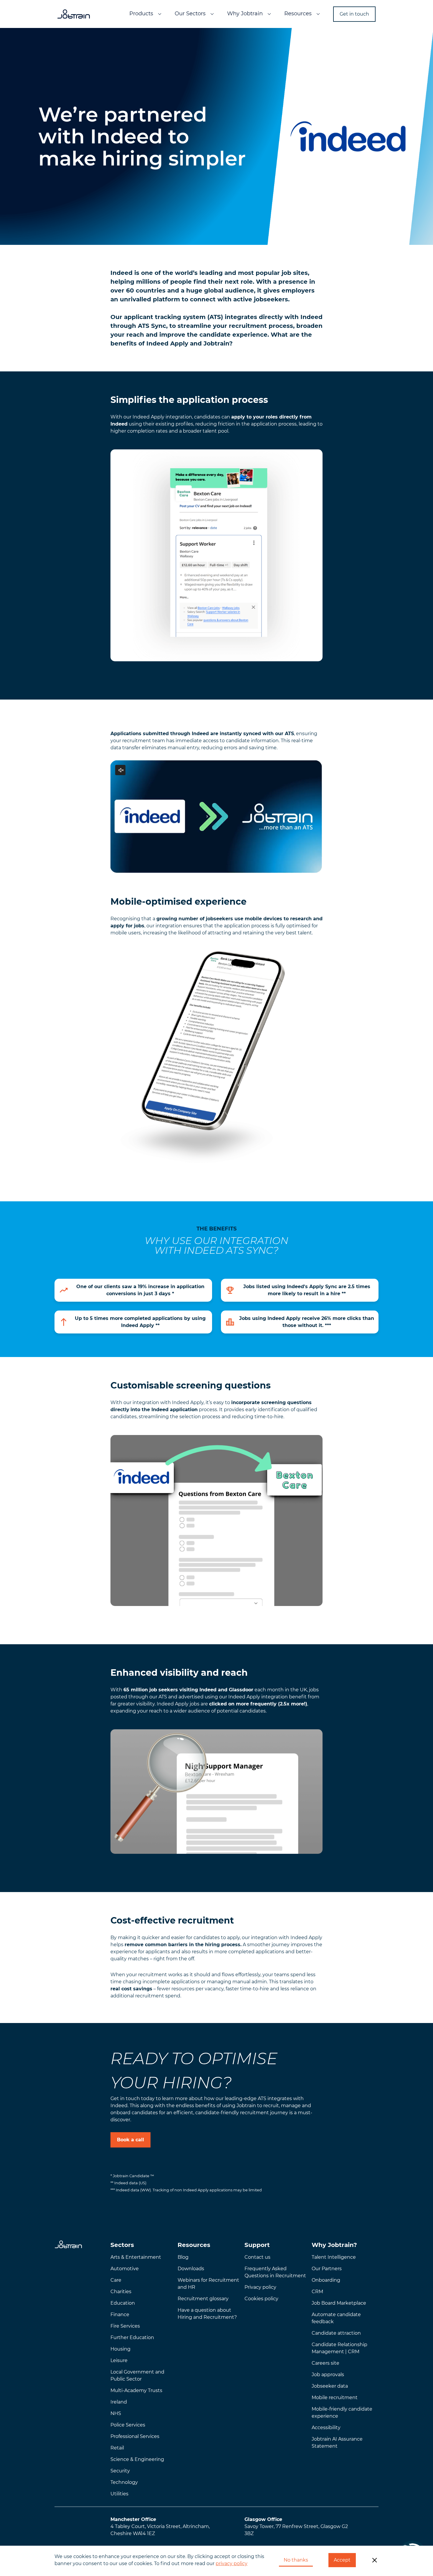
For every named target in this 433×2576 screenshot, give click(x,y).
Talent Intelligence (334, 2257)
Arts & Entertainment (136, 2257)
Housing (120, 2349)
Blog (183, 2257)
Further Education (132, 2337)
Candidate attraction (336, 2333)
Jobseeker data (330, 2386)
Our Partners (327, 2269)
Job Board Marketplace (339, 2303)
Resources (298, 14)
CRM (317, 2292)
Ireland (119, 2402)
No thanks (296, 2560)
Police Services (128, 2425)
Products (141, 14)
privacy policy (232, 2563)
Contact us (257, 2257)
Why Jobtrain (245, 14)
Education (123, 2303)
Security (120, 2471)
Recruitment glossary (203, 2299)
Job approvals (328, 2375)
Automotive (125, 2269)
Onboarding (326, 2280)
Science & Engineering (137, 2459)
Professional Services (135, 2436)
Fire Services (125, 2326)
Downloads (191, 2269)
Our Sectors (190, 14)
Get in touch (354, 14)
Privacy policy (260, 2287)
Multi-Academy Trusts (136, 2390)
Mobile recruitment (335, 2398)
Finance (120, 2315)
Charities (121, 2292)
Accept (342, 2560)
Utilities (119, 2494)
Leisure (119, 2360)
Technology (124, 2482)
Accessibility (326, 2428)
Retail (117, 2448)
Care (116, 2280)
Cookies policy (261, 2299)
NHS (116, 2413)
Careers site (325, 2363)
